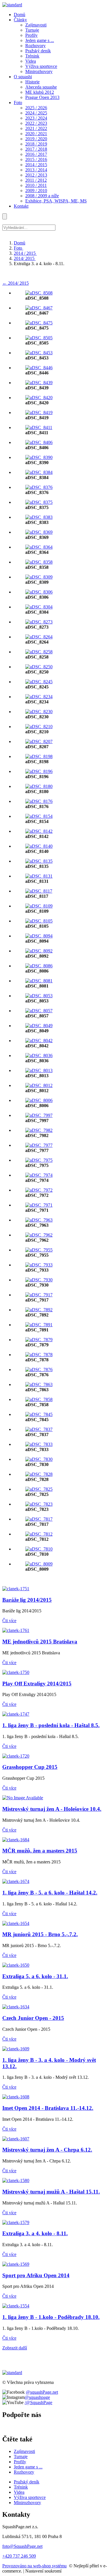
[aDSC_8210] (39, 727)
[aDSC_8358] (39, 562)
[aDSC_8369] (39, 532)
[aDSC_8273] (39, 622)
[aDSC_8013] (39, 1070)
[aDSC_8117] (39, 891)
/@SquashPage (38, 2402)
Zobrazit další (15, 2348)
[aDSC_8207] (39, 741)
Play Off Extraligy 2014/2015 (37, 1684)
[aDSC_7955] (39, 1250)
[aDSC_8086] (39, 966)
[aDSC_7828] (39, 1474)
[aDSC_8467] (39, 308)
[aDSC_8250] (39, 667)
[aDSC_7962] (39, 1235)
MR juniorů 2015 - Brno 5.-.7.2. (40, 1934)
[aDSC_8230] (39, 712)
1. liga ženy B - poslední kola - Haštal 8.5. (51, 1725)
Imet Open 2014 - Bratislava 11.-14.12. (48, 2108)
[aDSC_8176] (39, 801)
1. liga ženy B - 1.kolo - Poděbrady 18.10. (51, 2317)
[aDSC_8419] (39, 413)
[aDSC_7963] (39, 1220)
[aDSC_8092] (39, 951)
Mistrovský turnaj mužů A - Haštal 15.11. (51, 2192)
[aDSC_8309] (39, 577)
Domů (20, 243)
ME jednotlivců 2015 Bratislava (40, 1642)
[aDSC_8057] (39, 1011)
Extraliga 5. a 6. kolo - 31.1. (35, 1976)
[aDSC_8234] (39, 697)
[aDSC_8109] (39, 906)
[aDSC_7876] (39, 1370)
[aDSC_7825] (39, 1489)
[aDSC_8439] (39, 383)
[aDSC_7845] (39, 1414)
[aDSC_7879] (39, 1340)
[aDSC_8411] (39, 427)
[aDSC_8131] (39, 876)
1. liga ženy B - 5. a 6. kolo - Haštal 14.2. (50, 1893)
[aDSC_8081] (39, 981)
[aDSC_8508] (39, 293)
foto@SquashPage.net (22, 2546)
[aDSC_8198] (39, 756)
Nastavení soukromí (43, 2571)
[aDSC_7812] (39, 1534)
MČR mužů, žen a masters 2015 (40, 1851)
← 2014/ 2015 (16, 283)
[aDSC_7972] (39, 1190)
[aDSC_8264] (39, 637)
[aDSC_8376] (39, 487)
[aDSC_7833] (39, 1444)
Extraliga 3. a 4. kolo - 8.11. (35, 2233)
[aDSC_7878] (39, 1355)
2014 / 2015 (25, 253)
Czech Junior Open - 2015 (33, 2018)
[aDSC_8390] (39, 457)
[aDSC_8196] (39, 771)
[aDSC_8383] (39, 517)
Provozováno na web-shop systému (34, 2566)
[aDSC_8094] (39, 936)
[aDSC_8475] (39, 323)
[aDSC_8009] (39, 1564)
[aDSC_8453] (39, 353)
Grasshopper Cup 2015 (30, 1767)
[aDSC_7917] (39, 1295)
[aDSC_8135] (39, 861)
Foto (19, 248)
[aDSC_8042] (39, 1041)
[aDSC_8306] (39, 592)
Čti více (9, 1621)
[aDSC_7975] (39, 1160)
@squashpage (37, 2397)
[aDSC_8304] (39, 607)
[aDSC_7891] (39, 1325)
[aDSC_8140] (39, 846)
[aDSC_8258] (39, 652)
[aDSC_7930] (39, 1280)
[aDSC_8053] (39, 996)
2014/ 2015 (25, 258)
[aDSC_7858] (39, 1399)
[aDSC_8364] (39, 547)
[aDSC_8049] (39, 1026)
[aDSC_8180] (39, 786)
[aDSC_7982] (39, 1130)
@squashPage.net (42, 2392)
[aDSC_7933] (39, 1265)
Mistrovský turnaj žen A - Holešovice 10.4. (52, 1809)
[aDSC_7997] (39, 1115)
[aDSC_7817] (39, 1519)
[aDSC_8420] (39, 398)
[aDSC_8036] (39, 1056)
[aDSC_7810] (39, 1549)
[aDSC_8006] (39, 1100)
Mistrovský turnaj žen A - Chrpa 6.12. (47, 2150)
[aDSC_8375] (39, 502)
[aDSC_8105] (39, 921)
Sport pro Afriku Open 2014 (36, 2275)
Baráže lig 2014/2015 (27, 1600)
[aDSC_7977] (39, 1145)
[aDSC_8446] (39, 368)
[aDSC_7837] (39, 1429)
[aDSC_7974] (39, 1175)
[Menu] (5, 216)
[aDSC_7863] (39, 1384)
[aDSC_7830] (39, 1459)
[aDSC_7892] (39, 1310)
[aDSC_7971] (39, 1205)
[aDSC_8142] (39, 831)
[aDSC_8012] (39, 1085)
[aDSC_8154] (39, 816)
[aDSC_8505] (39, 338)
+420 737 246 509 (19, 2556)
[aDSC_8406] (39, 442)
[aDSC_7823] (39, 1504)
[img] (12, 5)
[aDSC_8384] (39, 472)
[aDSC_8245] (39, 682)
